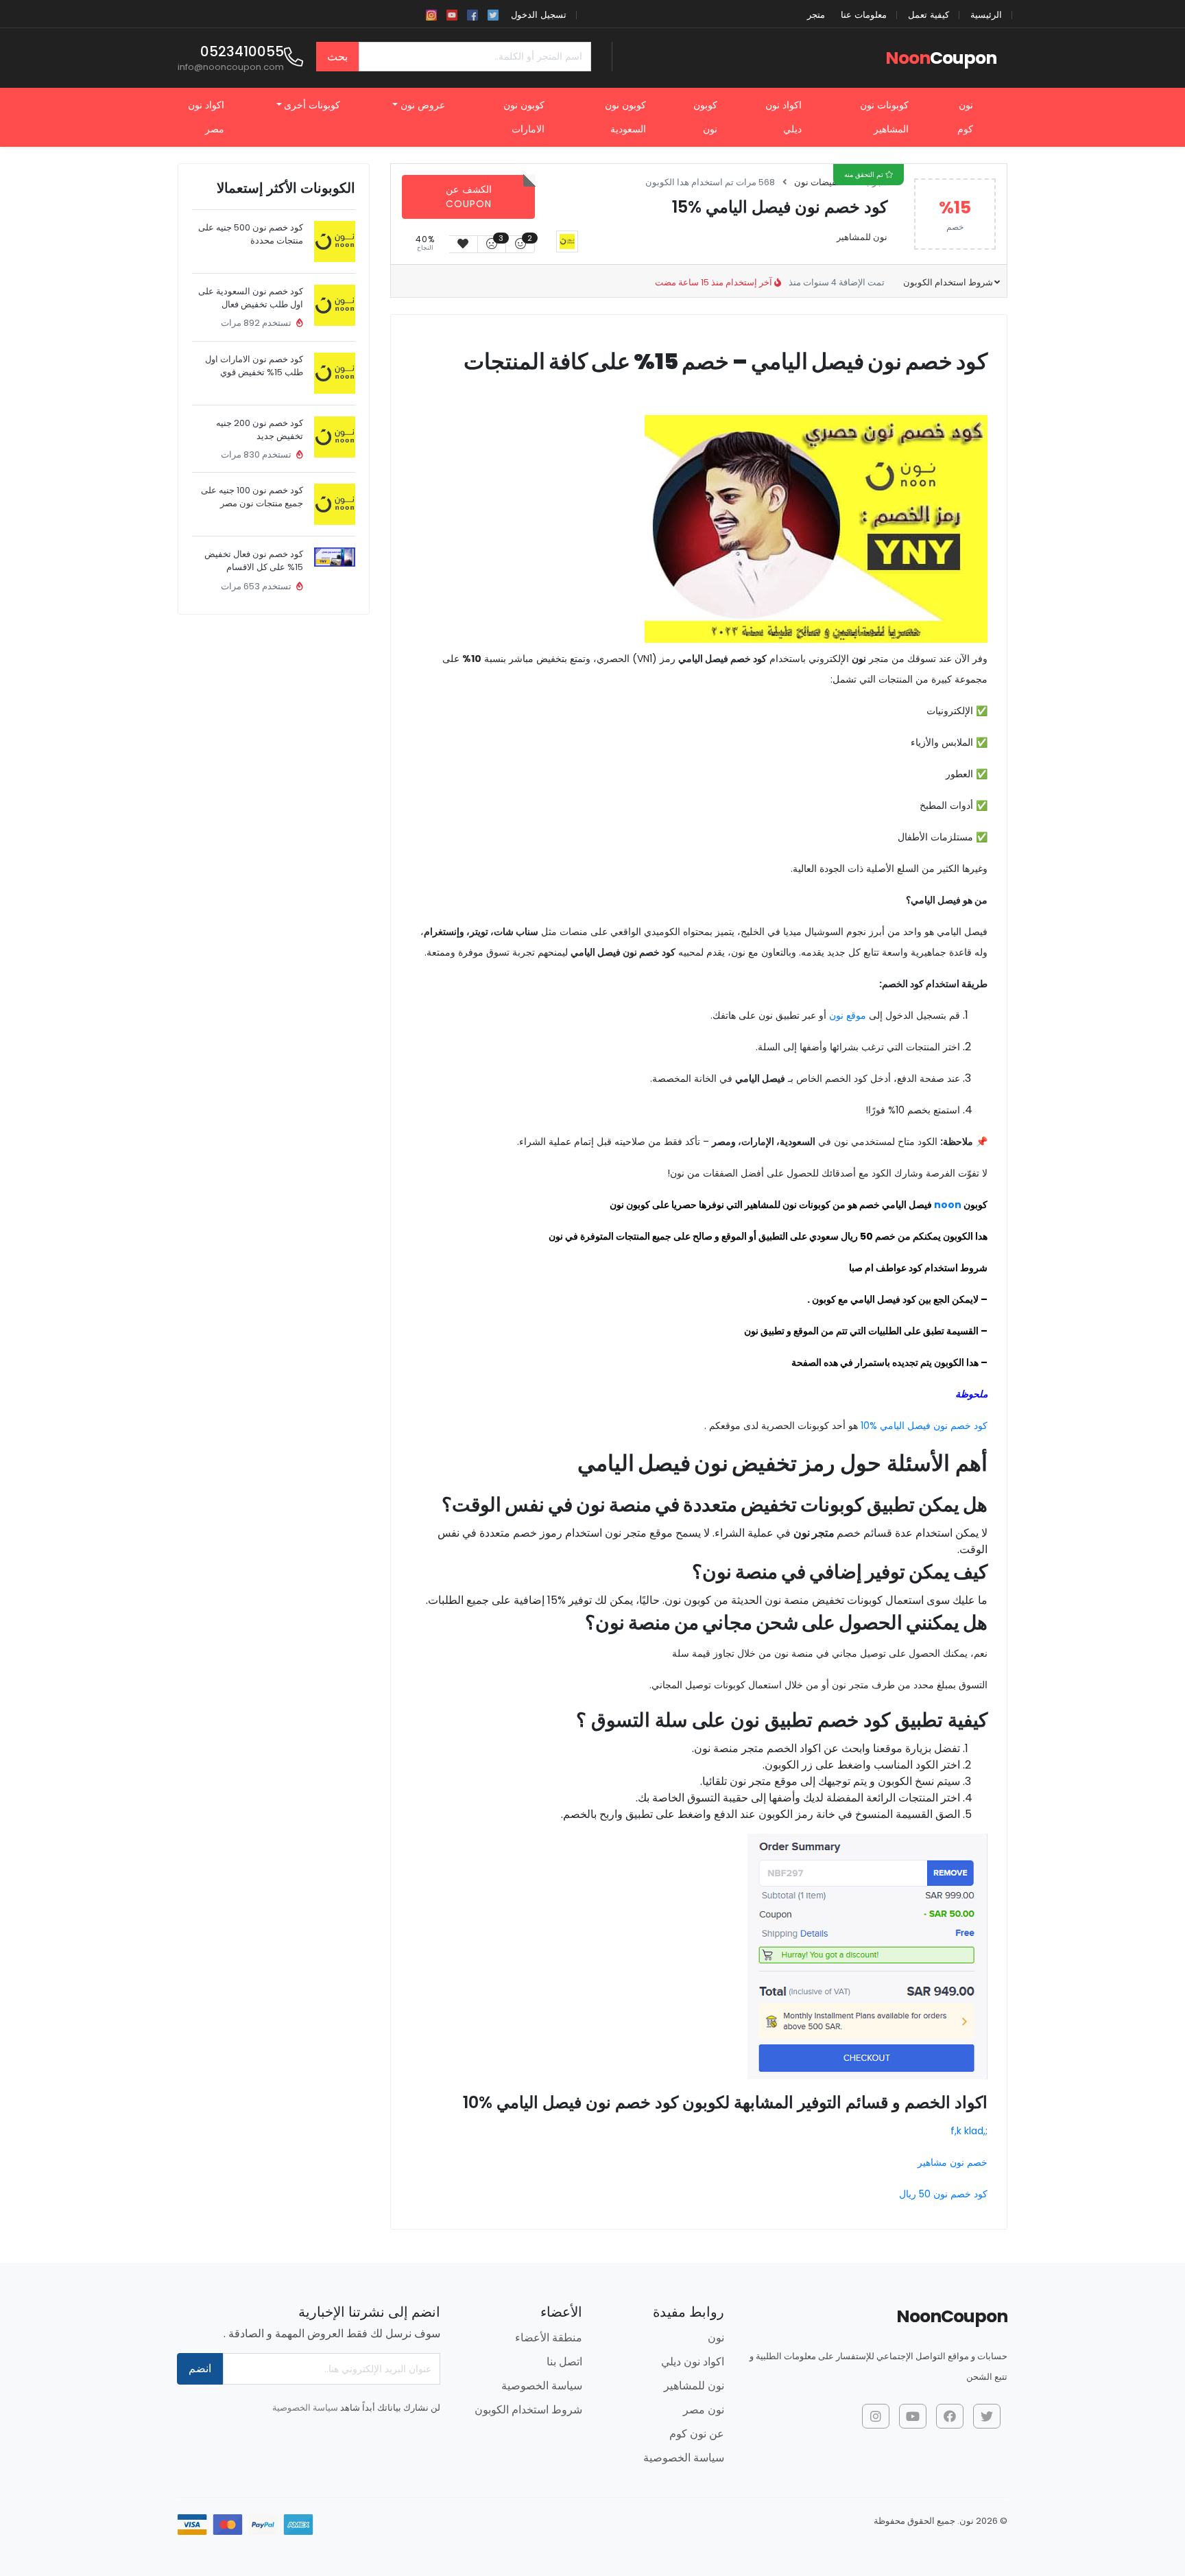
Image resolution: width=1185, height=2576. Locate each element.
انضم (200, 2368)
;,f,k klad (969, 2131)
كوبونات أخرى (312, 105)
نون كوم (965, 117)
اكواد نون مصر (206, 117)
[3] (492, 244)
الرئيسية (986, 15)
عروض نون (423, 105)
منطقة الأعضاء (549, 2338)
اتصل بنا (564, 2362)
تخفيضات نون (819, 182)
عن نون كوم (697, 2434)
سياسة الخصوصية (684, 2458)
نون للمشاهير (862, 237)
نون (716, 2338)
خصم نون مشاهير (953, 2162)
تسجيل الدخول (539, 15)
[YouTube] (452, 14)
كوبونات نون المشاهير (884, 117)
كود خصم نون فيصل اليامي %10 (924, 1426)
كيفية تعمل (929, 15)
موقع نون (848, 1015)
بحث (337, 57)
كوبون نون (705, 117)
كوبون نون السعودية (625, 117)
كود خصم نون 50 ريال (943, 2194)
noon (948, 1205)
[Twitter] (493, 14)
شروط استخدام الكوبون (947, 282)
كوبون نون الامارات (524, 117)
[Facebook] (472, 14)
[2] (520, 244)
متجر (816, 15)
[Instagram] (431, 14)
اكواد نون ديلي (783, 117)
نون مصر (704, 2410)
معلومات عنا (864, 15)
